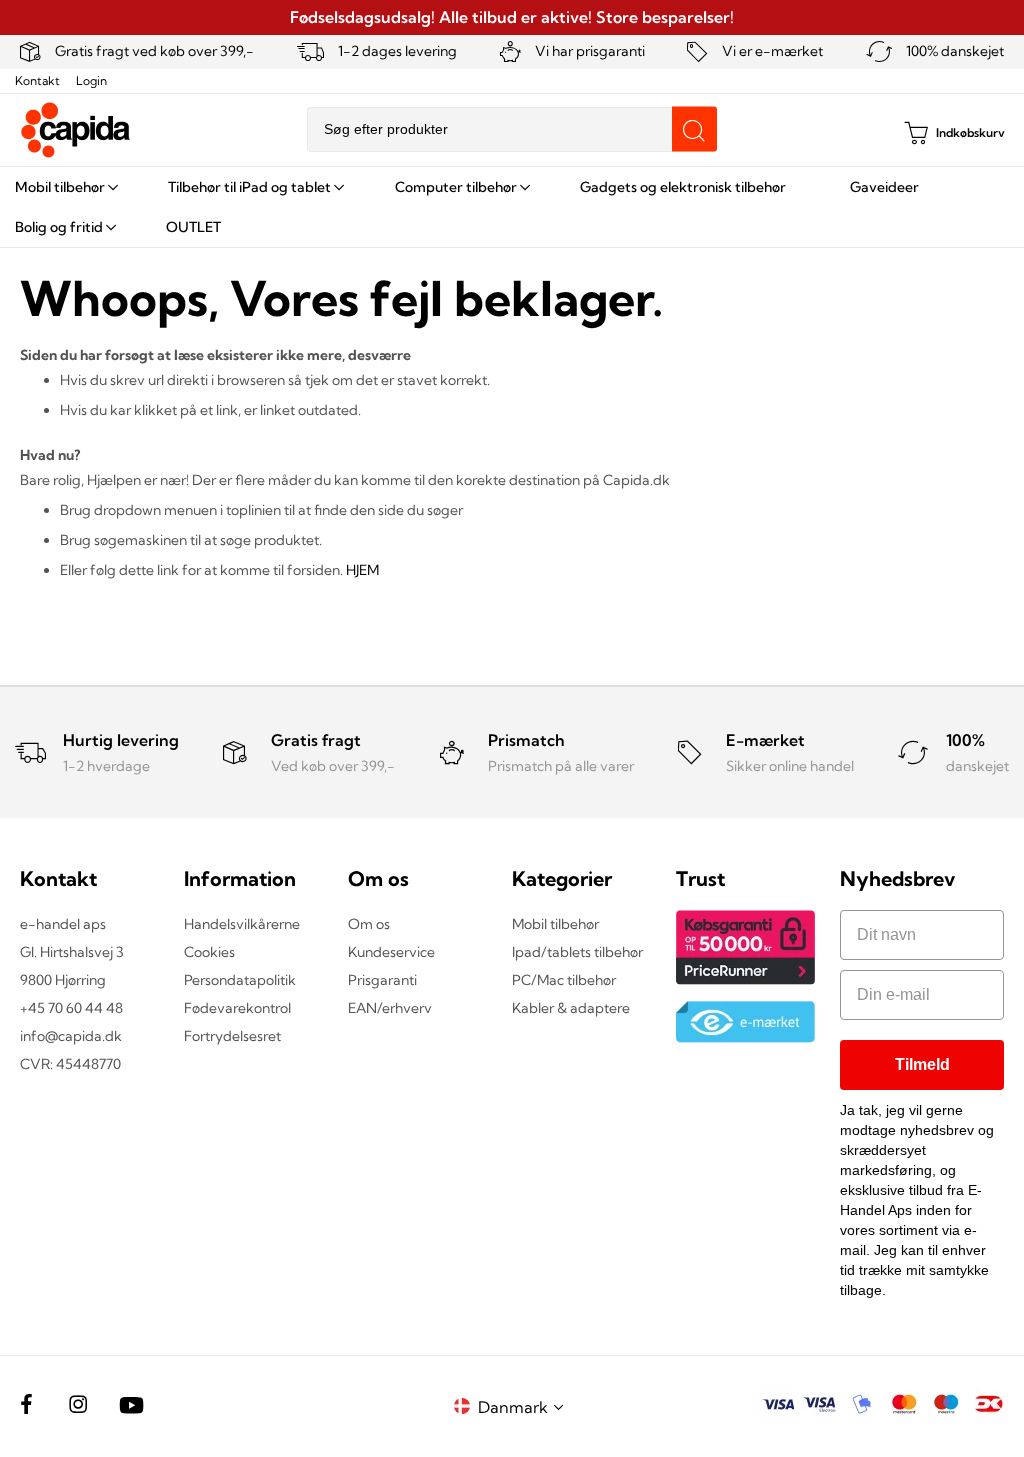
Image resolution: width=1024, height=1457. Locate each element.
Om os (369, 924)
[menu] (512, 207)
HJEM (362, 570)
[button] (524, 1406)
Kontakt (37, 80)
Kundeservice (391, 952)
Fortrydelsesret (232, 1036)
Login (91, 80)
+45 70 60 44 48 (71, 1008)
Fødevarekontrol (237, 1008)
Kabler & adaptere (571, 1008)
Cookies (209, 952)
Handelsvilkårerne (242, 924)
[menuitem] (65, 187)
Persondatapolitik (240, 980)
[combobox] (512, 129)
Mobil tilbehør (555, 924)
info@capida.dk (71, 1036)
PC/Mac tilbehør (564, 980)
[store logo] (76, 130)
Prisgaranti (382, 980)
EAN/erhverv (390, 1008)
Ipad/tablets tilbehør (577, 952)
